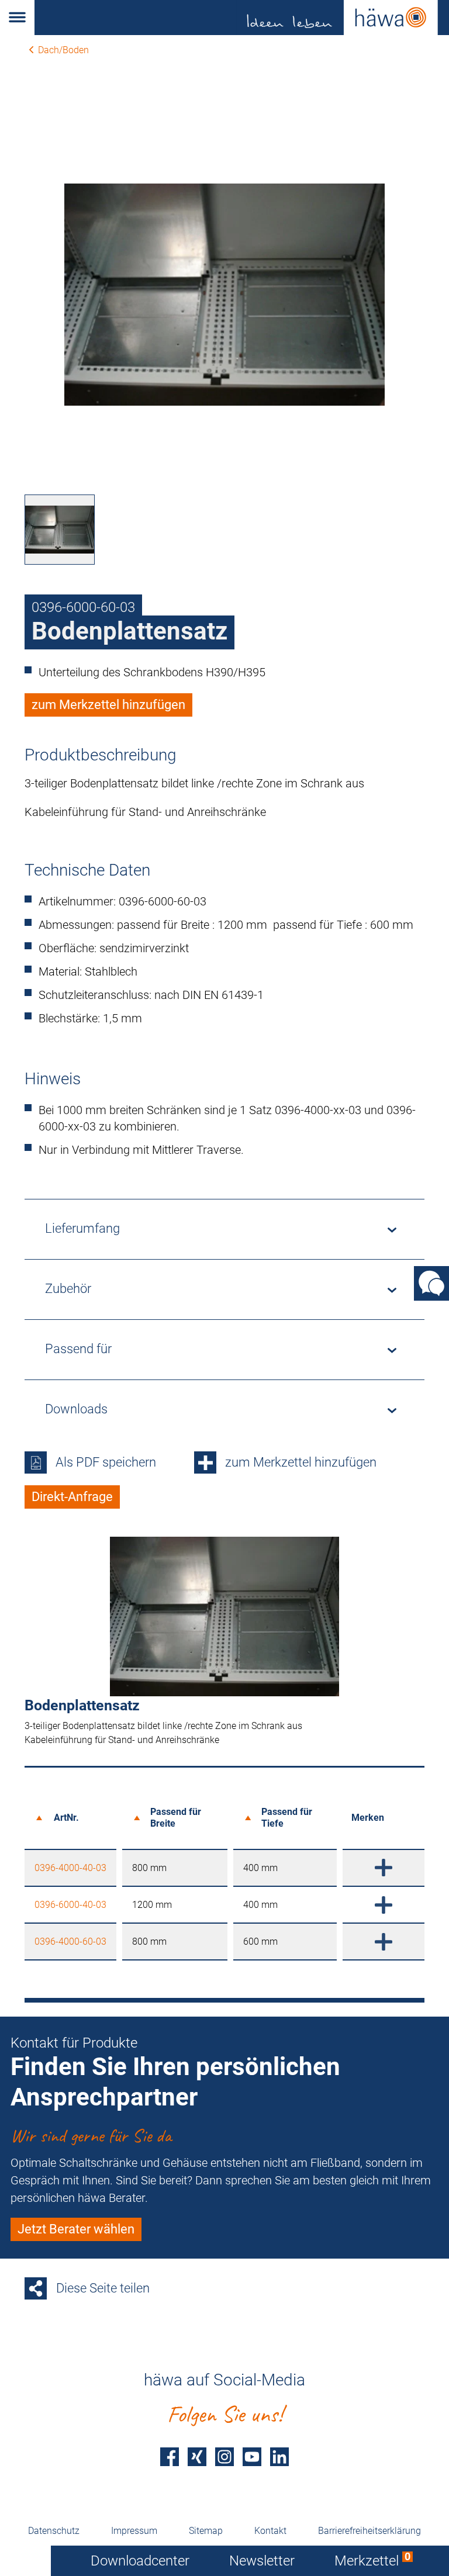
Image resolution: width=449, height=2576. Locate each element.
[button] (17, 18)
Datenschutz (54, 2531)
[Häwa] (242, 18)
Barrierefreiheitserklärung (369, 2531)
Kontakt (270, 2531)
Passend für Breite (176, 1817)
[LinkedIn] (279, 2456)
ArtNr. (66, 1818)
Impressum (134, 2531)
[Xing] (197, 2456)
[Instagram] (224, 2456)
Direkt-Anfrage (72, 1497)
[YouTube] (252, 2456)
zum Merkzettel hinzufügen (108, 705)
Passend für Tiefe (287, 1817)
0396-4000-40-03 (70, 1868)
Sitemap (206, 2531)
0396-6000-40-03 (70, 1905)
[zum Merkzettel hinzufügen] (384, 1868)
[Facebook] (170, 2456)
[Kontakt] (431, 1283)
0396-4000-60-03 (70, 1941)
